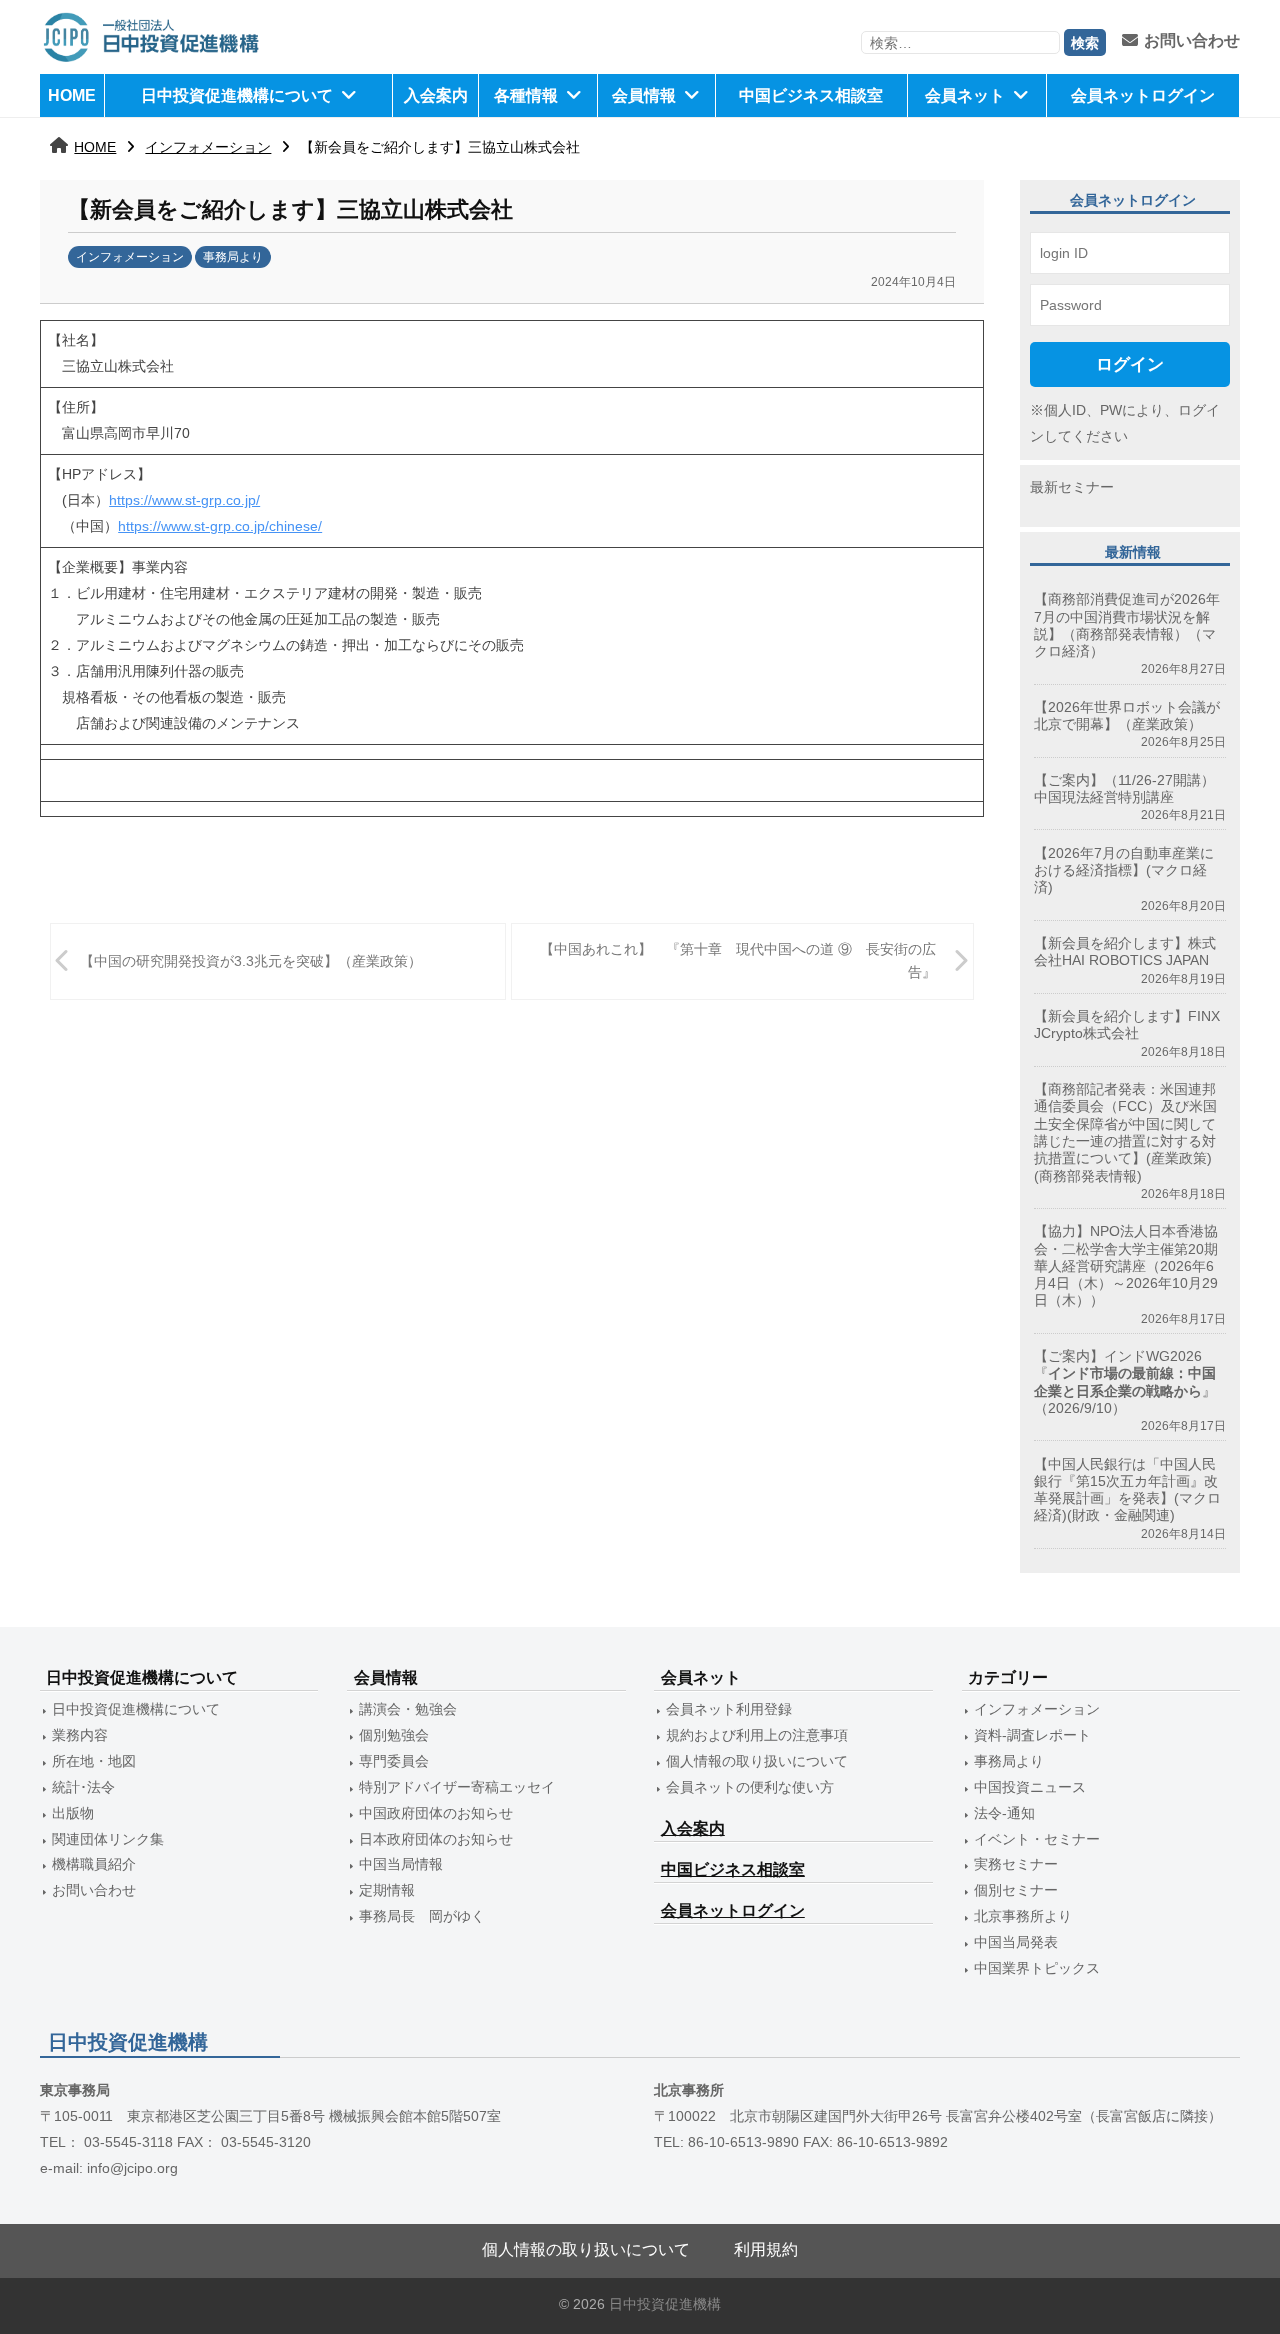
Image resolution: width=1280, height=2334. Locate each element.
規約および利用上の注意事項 (757, 1735)
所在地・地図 (94, 1761)
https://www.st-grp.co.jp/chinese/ (220, 526)
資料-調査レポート (1032, 1735)
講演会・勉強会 (408, 1709)
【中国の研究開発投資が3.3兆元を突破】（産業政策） (251, 961)
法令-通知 (1004, 1813)
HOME (72, 95)
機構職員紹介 (94, 1864)
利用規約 (766, 2249)
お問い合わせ (1192, 40)
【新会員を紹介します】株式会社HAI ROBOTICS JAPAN (1125, 951)
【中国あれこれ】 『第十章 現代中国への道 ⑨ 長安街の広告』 (738, 960)
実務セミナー (1016, 1864)
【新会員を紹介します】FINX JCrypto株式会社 (1127, 1024)
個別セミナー (1016, 1890)
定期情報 (387, 1890)
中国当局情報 (401, 1864)
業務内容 (80, 1735)
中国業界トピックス (1037, 1968)
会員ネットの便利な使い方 (750, 1787)
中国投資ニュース (1030, 1787)
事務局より (233, 257)
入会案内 (436, 95)
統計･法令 (83, 1787)
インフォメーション (208, 147)
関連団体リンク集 (108, 1839)
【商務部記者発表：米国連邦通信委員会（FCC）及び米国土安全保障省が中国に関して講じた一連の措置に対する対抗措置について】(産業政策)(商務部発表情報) (1125, 1132)
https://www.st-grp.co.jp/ (184, 500)
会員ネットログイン (1143, 95)
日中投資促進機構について (237, 95)
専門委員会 (394, 1761)
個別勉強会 (394, 1735)
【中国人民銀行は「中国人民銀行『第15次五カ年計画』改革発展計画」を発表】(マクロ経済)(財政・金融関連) (1127, 1490)
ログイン (1130, 364)
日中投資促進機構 (665, 2304)
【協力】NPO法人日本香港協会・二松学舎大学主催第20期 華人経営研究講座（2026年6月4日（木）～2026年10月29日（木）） (1126, 1265)
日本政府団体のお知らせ (436, 1839)
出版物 (73, 1813)
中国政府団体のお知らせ (436, 1813)
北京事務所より (1023, 1916)
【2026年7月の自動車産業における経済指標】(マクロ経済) (1124, 870)
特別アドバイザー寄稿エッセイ (457, 1787)
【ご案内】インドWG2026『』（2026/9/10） (1125, 1382)
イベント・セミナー (1037, 1839)
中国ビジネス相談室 (811, 95)
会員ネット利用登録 (729, 1709)
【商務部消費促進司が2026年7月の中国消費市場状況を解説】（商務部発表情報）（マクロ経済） (1127, 625)
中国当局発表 (1016, 1942)
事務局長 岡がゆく (422, 1916)
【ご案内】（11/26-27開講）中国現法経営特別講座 (1124, 788)
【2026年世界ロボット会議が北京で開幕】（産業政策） (1127, 715)
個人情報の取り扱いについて (757, 1761)
